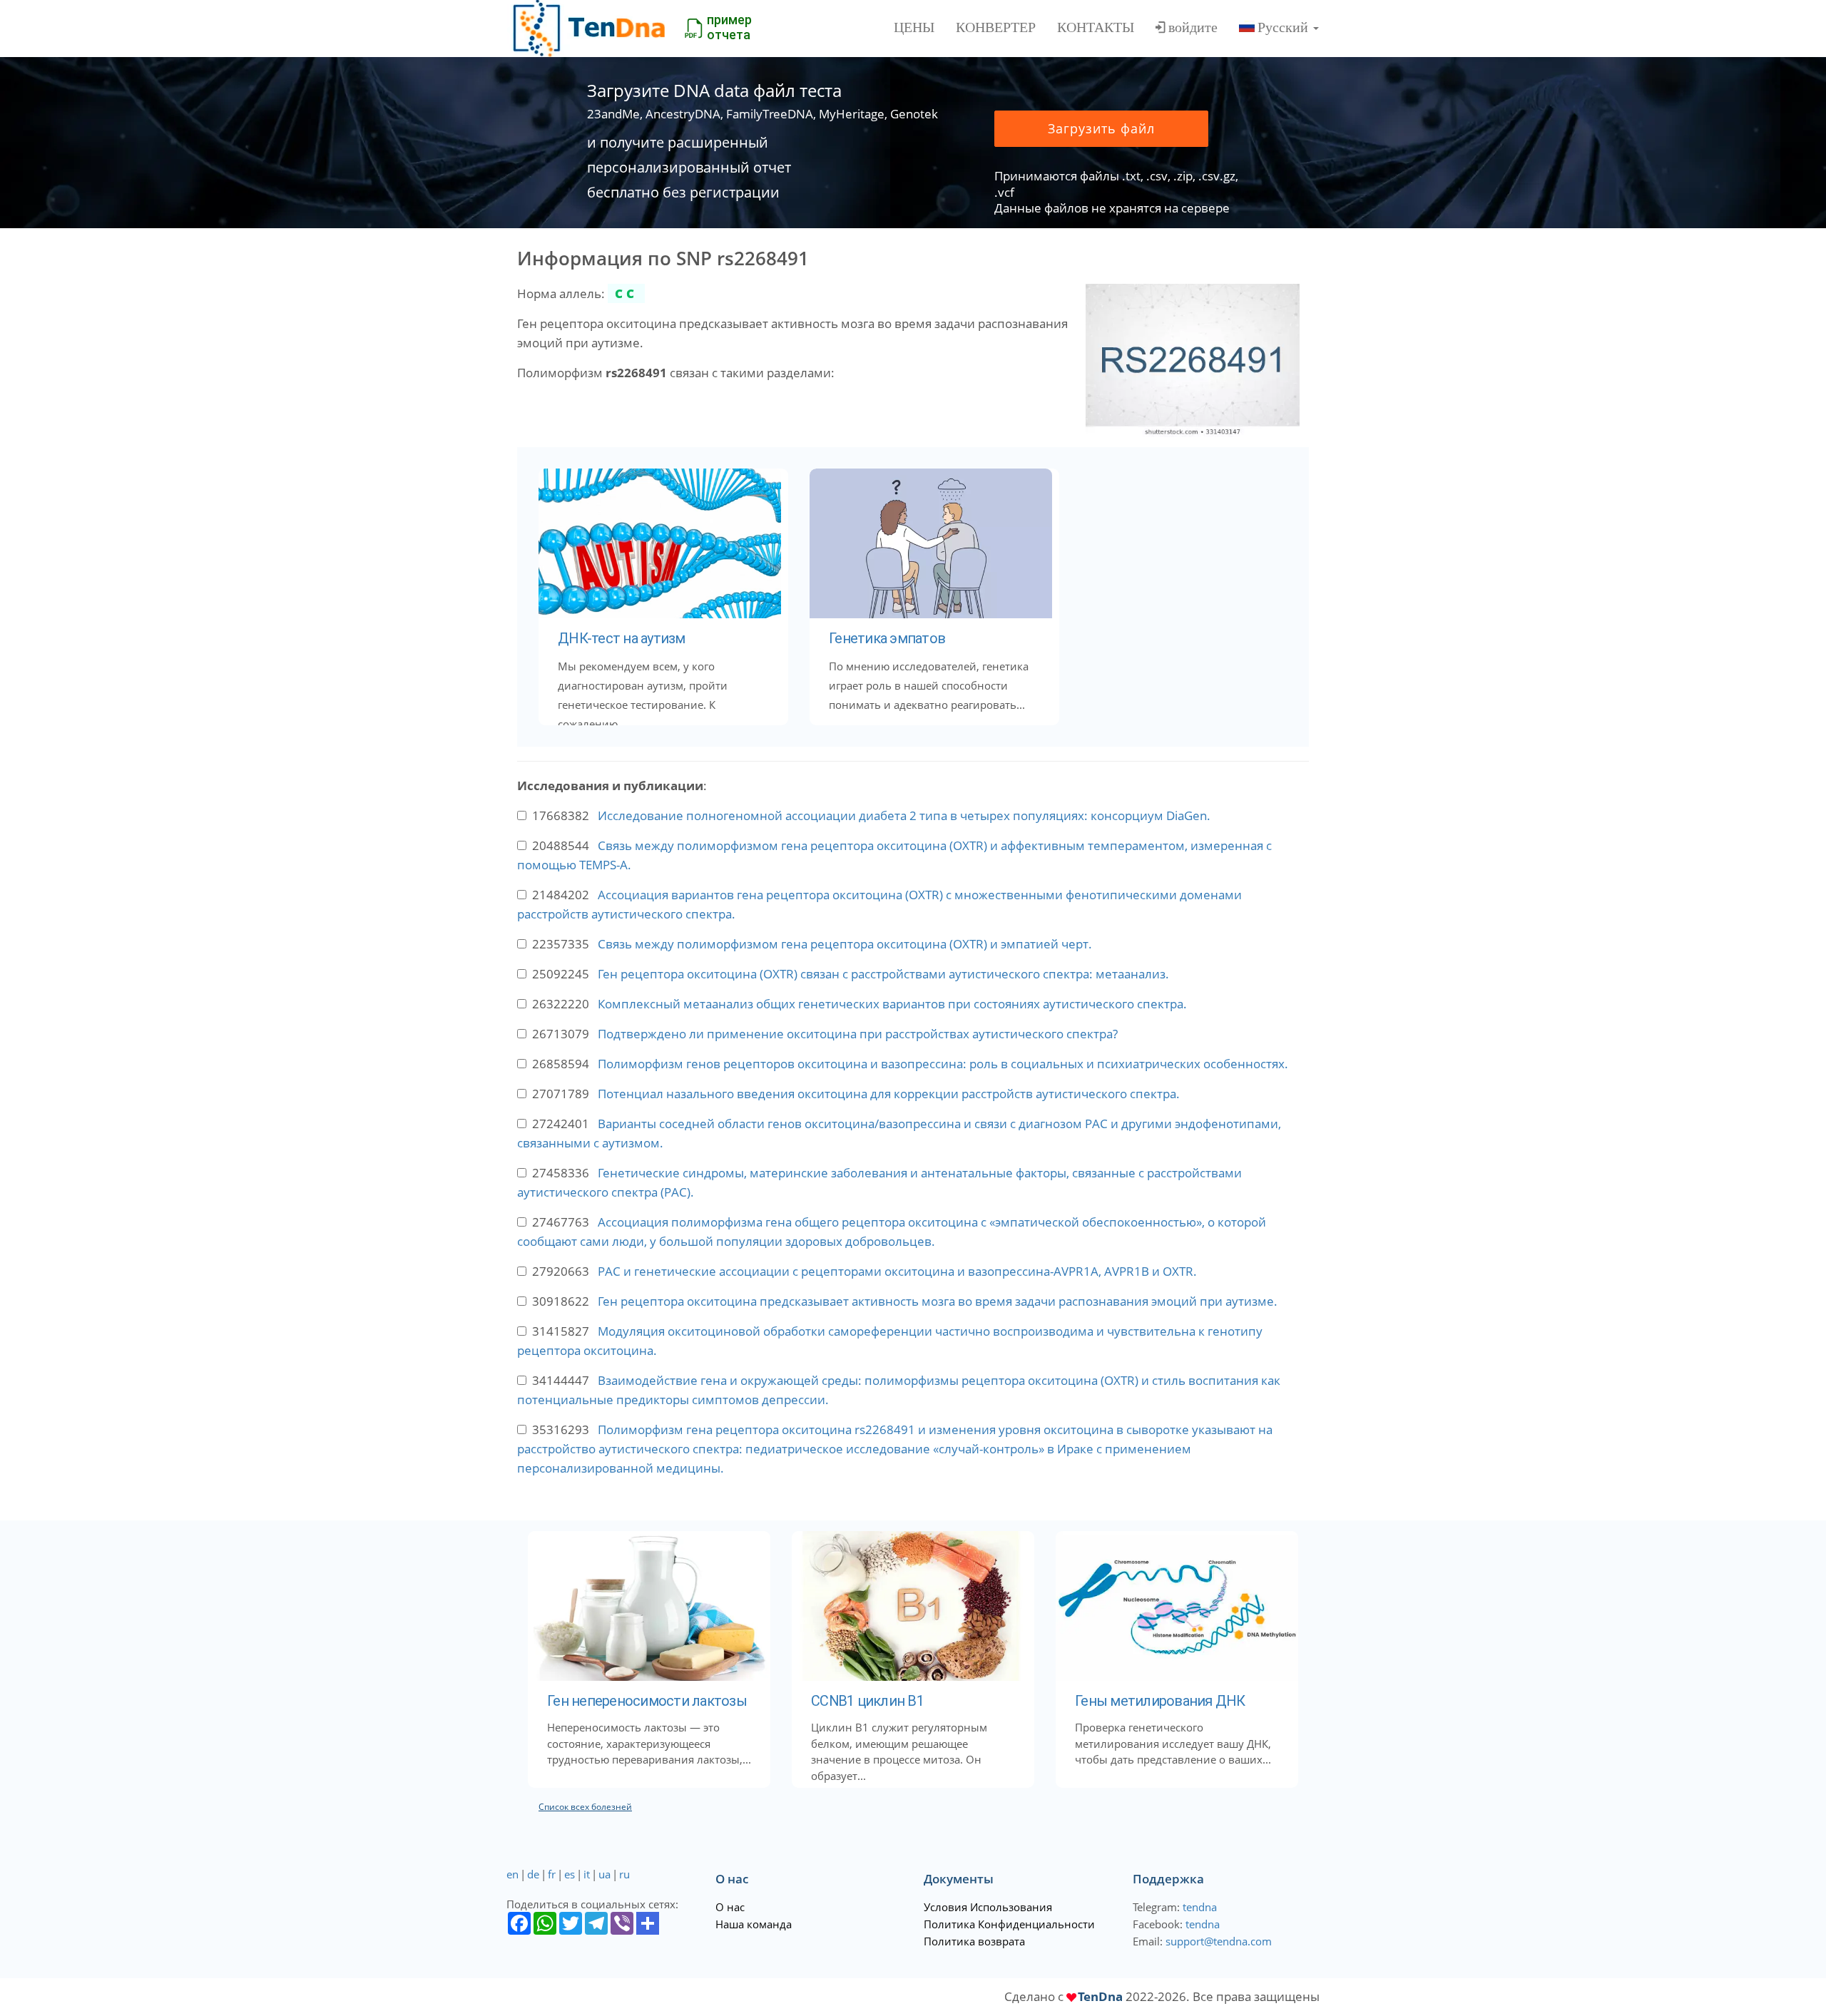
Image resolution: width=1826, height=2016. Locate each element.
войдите (1193, 27)
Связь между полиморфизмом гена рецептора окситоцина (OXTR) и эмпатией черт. (845, 944)
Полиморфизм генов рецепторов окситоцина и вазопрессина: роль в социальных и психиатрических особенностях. (943, 1064)
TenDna (1100, 1996)
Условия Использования (988, 1907)
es (570, 1874)
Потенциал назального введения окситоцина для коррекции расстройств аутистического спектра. (889, 1094)
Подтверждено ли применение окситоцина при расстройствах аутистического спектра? (858, 1034)
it (587, 1874)
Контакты (1096, 27)
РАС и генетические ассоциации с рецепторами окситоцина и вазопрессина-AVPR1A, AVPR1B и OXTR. (897, 1271)
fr (552, 1874)
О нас (730, 1907)
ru (624, 1874)
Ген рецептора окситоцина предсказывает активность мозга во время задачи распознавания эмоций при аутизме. (938, 1301)
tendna (1200, 1907)
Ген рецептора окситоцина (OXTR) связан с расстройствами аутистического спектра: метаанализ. (883, 974)
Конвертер (996, 27)
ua (605, 1874)
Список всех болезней (585, 1807)
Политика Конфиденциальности (1009, 1924)
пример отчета (729, 27)
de (533, 1874)
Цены (914, 27)
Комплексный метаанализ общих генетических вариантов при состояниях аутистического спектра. (892, 1004)
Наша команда (754, 1924)
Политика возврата (974, 1941)
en (512, 1874)
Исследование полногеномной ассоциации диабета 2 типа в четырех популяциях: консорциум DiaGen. (904, 815)
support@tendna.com (1219, 1941)
